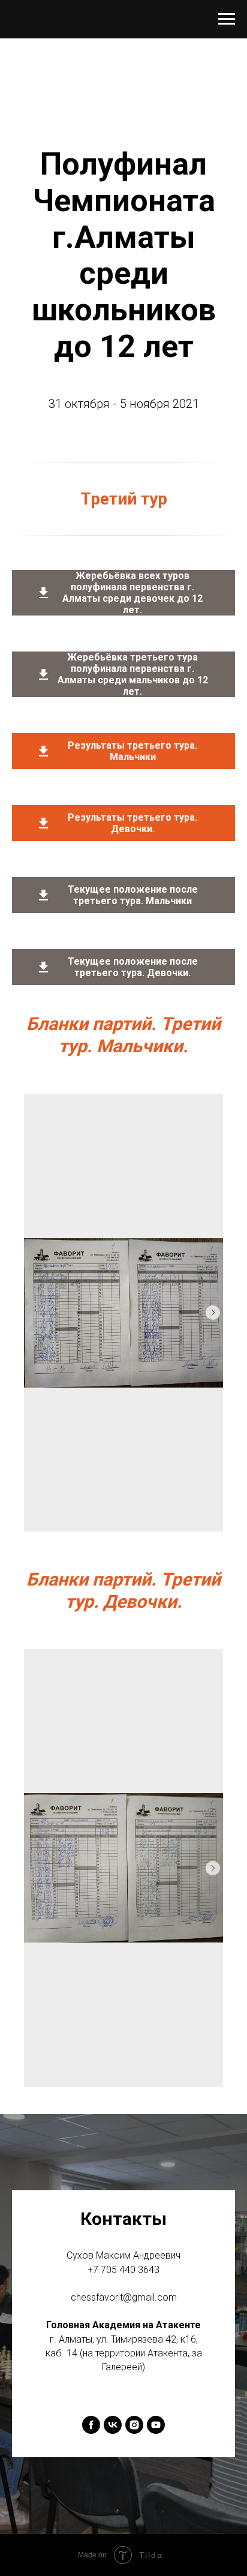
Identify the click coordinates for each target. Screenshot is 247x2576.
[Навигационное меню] (227, 19)
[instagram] (134, 2425)
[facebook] (91, 2425)
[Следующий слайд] (213, 1313)
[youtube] (156, 2425)
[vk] (113, 2425)
